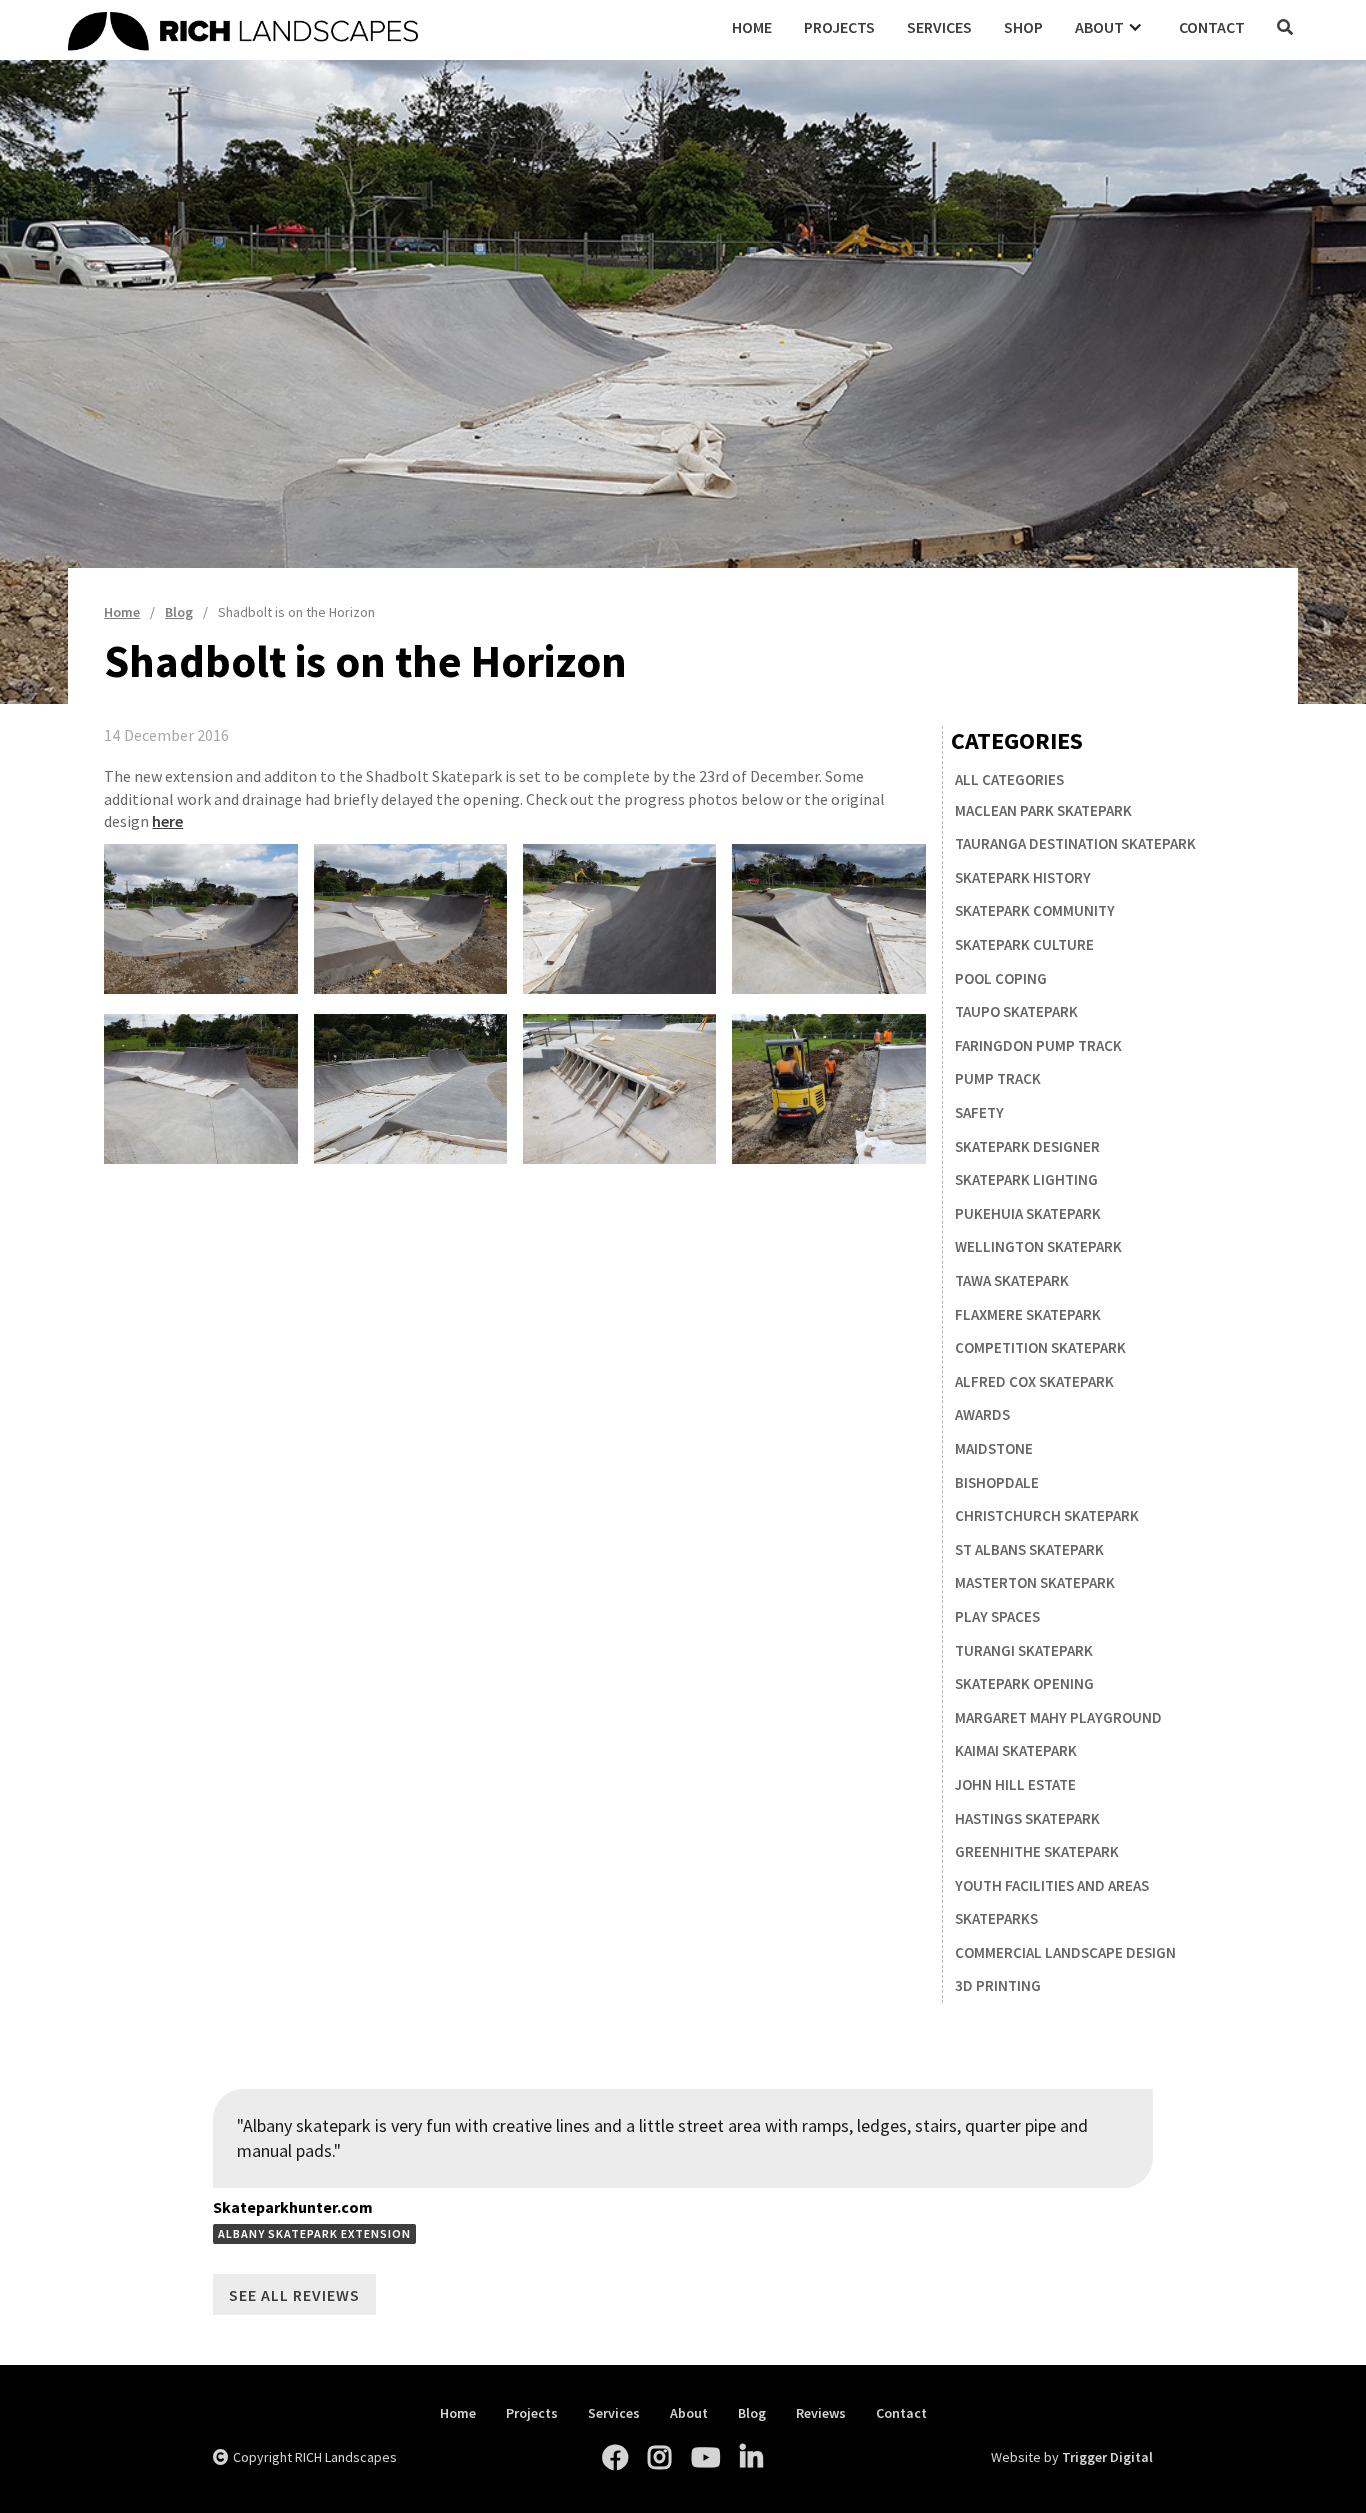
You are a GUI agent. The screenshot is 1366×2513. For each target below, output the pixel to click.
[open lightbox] (200, 919)
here (167, 821)
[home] (392, 28)
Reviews (821, 2413)
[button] (1111, 27)
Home (752, 27)
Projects (839, 27)
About (689, 2413)
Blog (752, 2413)
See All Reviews (294, 2295)
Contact (1212, 27)
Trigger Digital (1107, 2457)
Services (939, 27)
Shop (1023, 27)
